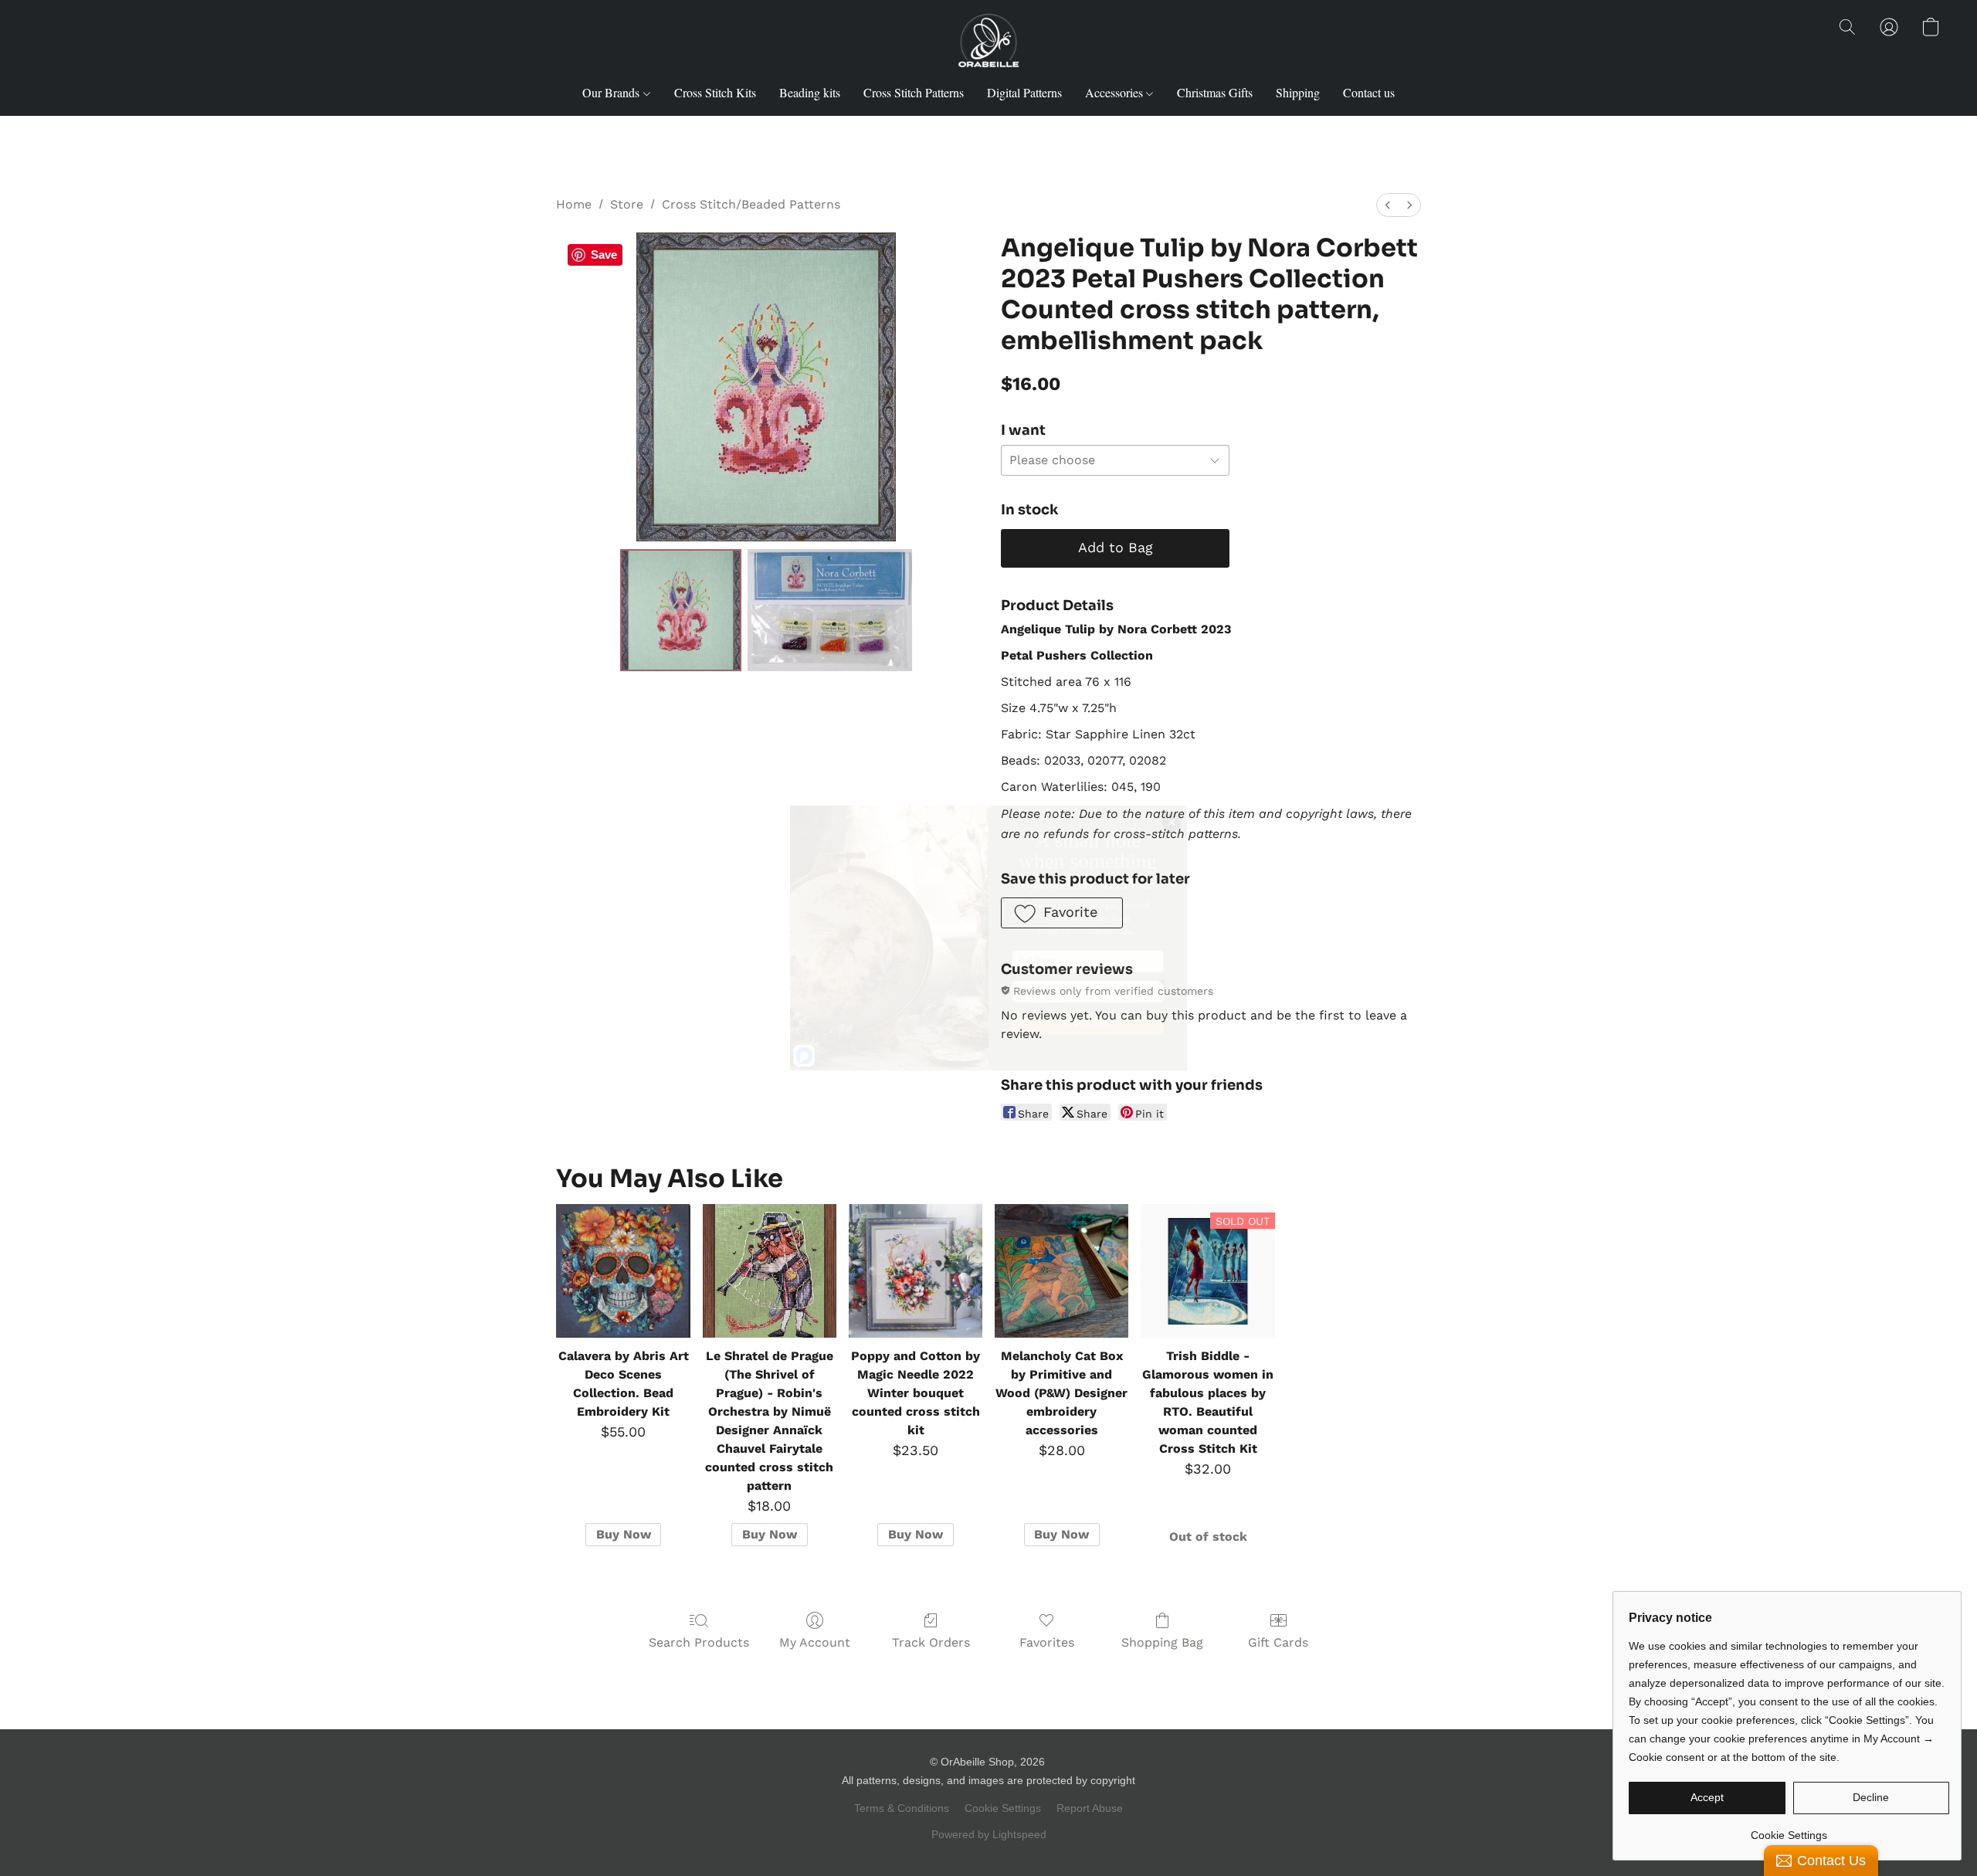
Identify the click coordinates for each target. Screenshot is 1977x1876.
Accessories (1116, 92)
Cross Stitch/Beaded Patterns (751, 204)
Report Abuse (1090, 1808)
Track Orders (931, 1642)
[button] (988, 42)
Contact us (1369, 92)
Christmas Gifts (1215, 92)
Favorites (1047, 1642)
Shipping (1298, 92)
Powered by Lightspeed (989, 1834)
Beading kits (810, 92)
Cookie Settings (1003, 1808)
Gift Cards (1278, 1642)
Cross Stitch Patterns (914, 92)
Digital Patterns (1024, 92)
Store (627, 204)
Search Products (699, 1642)
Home (574, 204)
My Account (815, 1642)
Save (604, 254)
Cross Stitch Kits (715, 92)
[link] (1789, 1829)
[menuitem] (1388, 205)
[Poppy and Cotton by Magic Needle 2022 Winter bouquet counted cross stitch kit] (916, 1271)
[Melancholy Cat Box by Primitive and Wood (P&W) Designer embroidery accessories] (1061, 1271)
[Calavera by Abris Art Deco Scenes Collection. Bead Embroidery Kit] (623, 1271)
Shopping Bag (1162, 1642)
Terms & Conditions (902, 1808)
